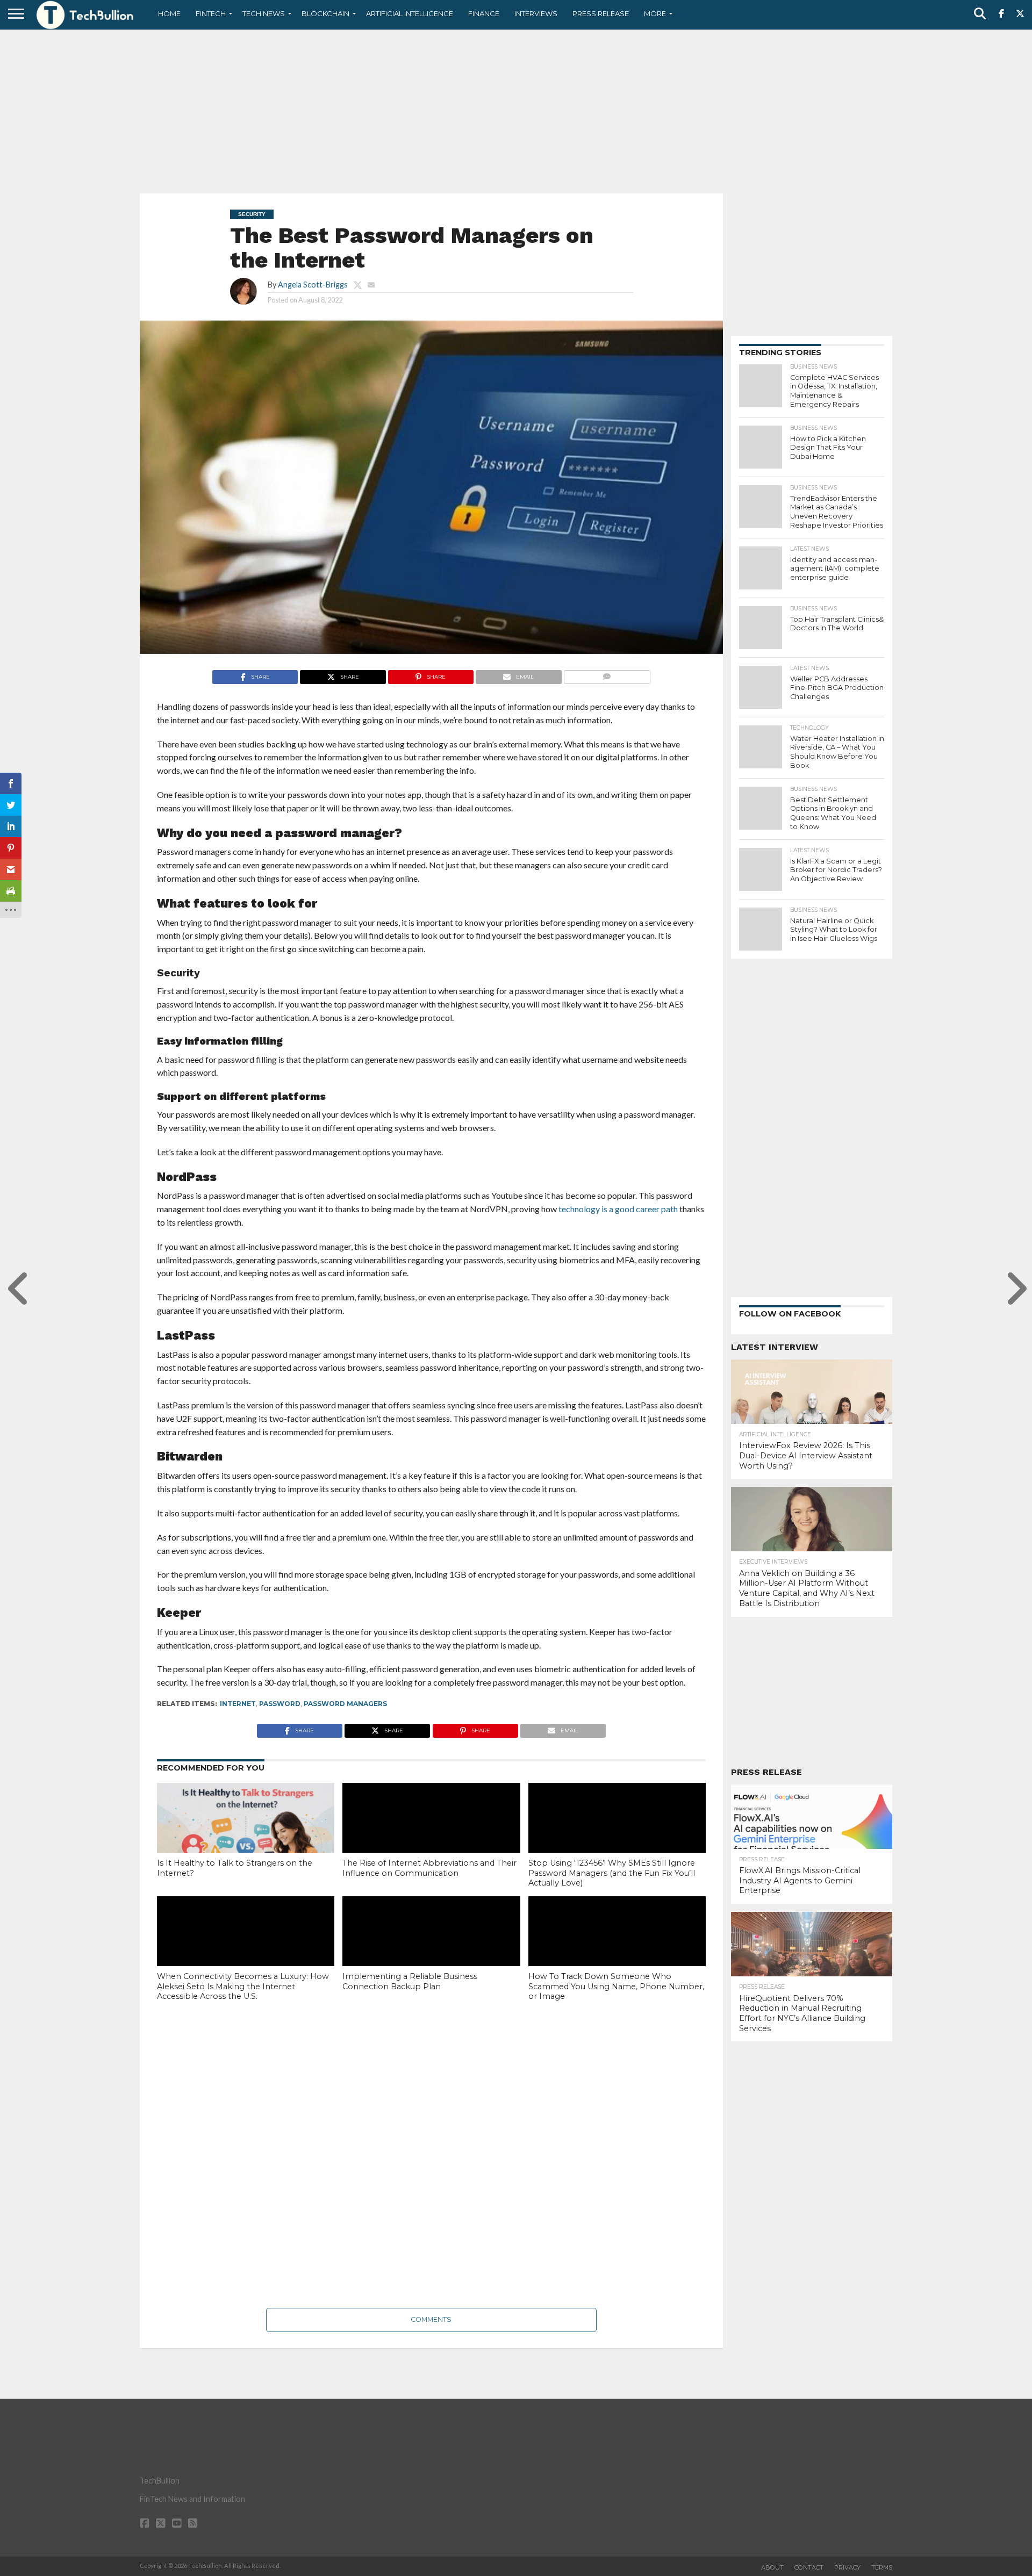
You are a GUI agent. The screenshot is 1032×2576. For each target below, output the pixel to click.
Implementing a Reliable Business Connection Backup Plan (410, 1981)
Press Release (601, 13)
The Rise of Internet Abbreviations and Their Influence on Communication (429, 1868)
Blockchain (325, 13)
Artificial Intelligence (410, 13)
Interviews (536, 13)
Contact (809, 2567)
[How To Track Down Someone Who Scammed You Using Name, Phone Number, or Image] (617, 1949)
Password (280, 1704)
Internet (238, 1704)
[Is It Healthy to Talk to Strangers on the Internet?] (246, 1836)
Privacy (847, 2567)
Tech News (264, 13)
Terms (882, 2567)
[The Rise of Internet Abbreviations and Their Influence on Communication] (431, 1836)
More (655, 13)
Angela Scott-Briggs (313, 285)
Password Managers (345, 1704)
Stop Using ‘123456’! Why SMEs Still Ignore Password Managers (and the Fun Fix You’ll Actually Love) (612, 1873)
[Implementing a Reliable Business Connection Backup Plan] (431, 1949)
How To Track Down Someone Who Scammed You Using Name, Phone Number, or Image (616, 1986)
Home (169, 13)
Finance (484, 13)
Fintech (211, 13)
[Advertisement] (516, 110)
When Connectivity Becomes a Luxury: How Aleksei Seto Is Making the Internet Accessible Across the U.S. (243, 1986)
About (772, 2567)
